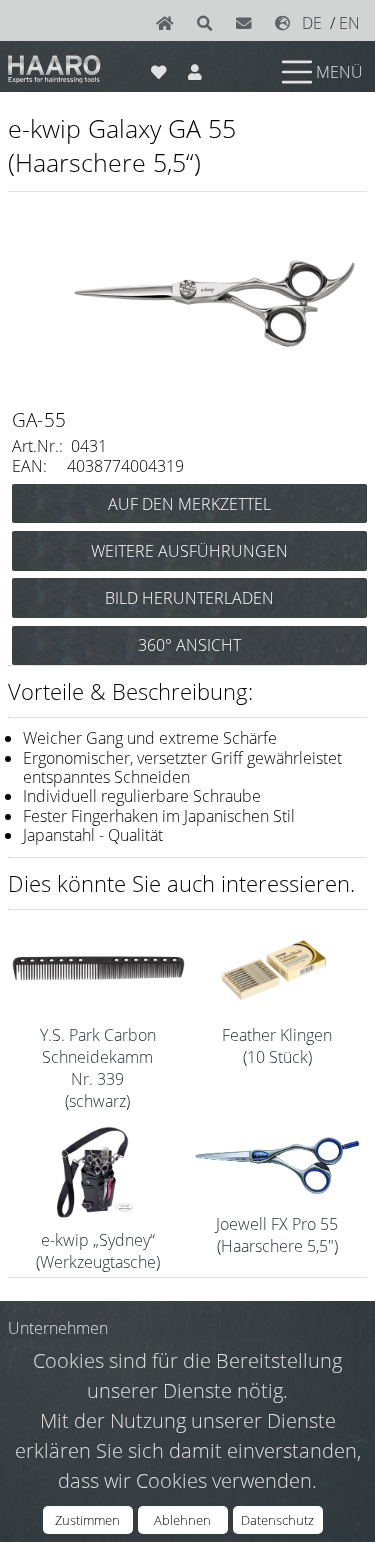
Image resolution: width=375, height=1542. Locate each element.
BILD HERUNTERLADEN (189, 598)
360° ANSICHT (189, 645)
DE (312, 23)
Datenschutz (277, 1520)
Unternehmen (58, 1328)
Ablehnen (182, 1520)
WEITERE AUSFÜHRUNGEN (189, 551)
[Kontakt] (248, 23)
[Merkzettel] (159, 68)
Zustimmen (87, 1520)
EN (349, 23)
